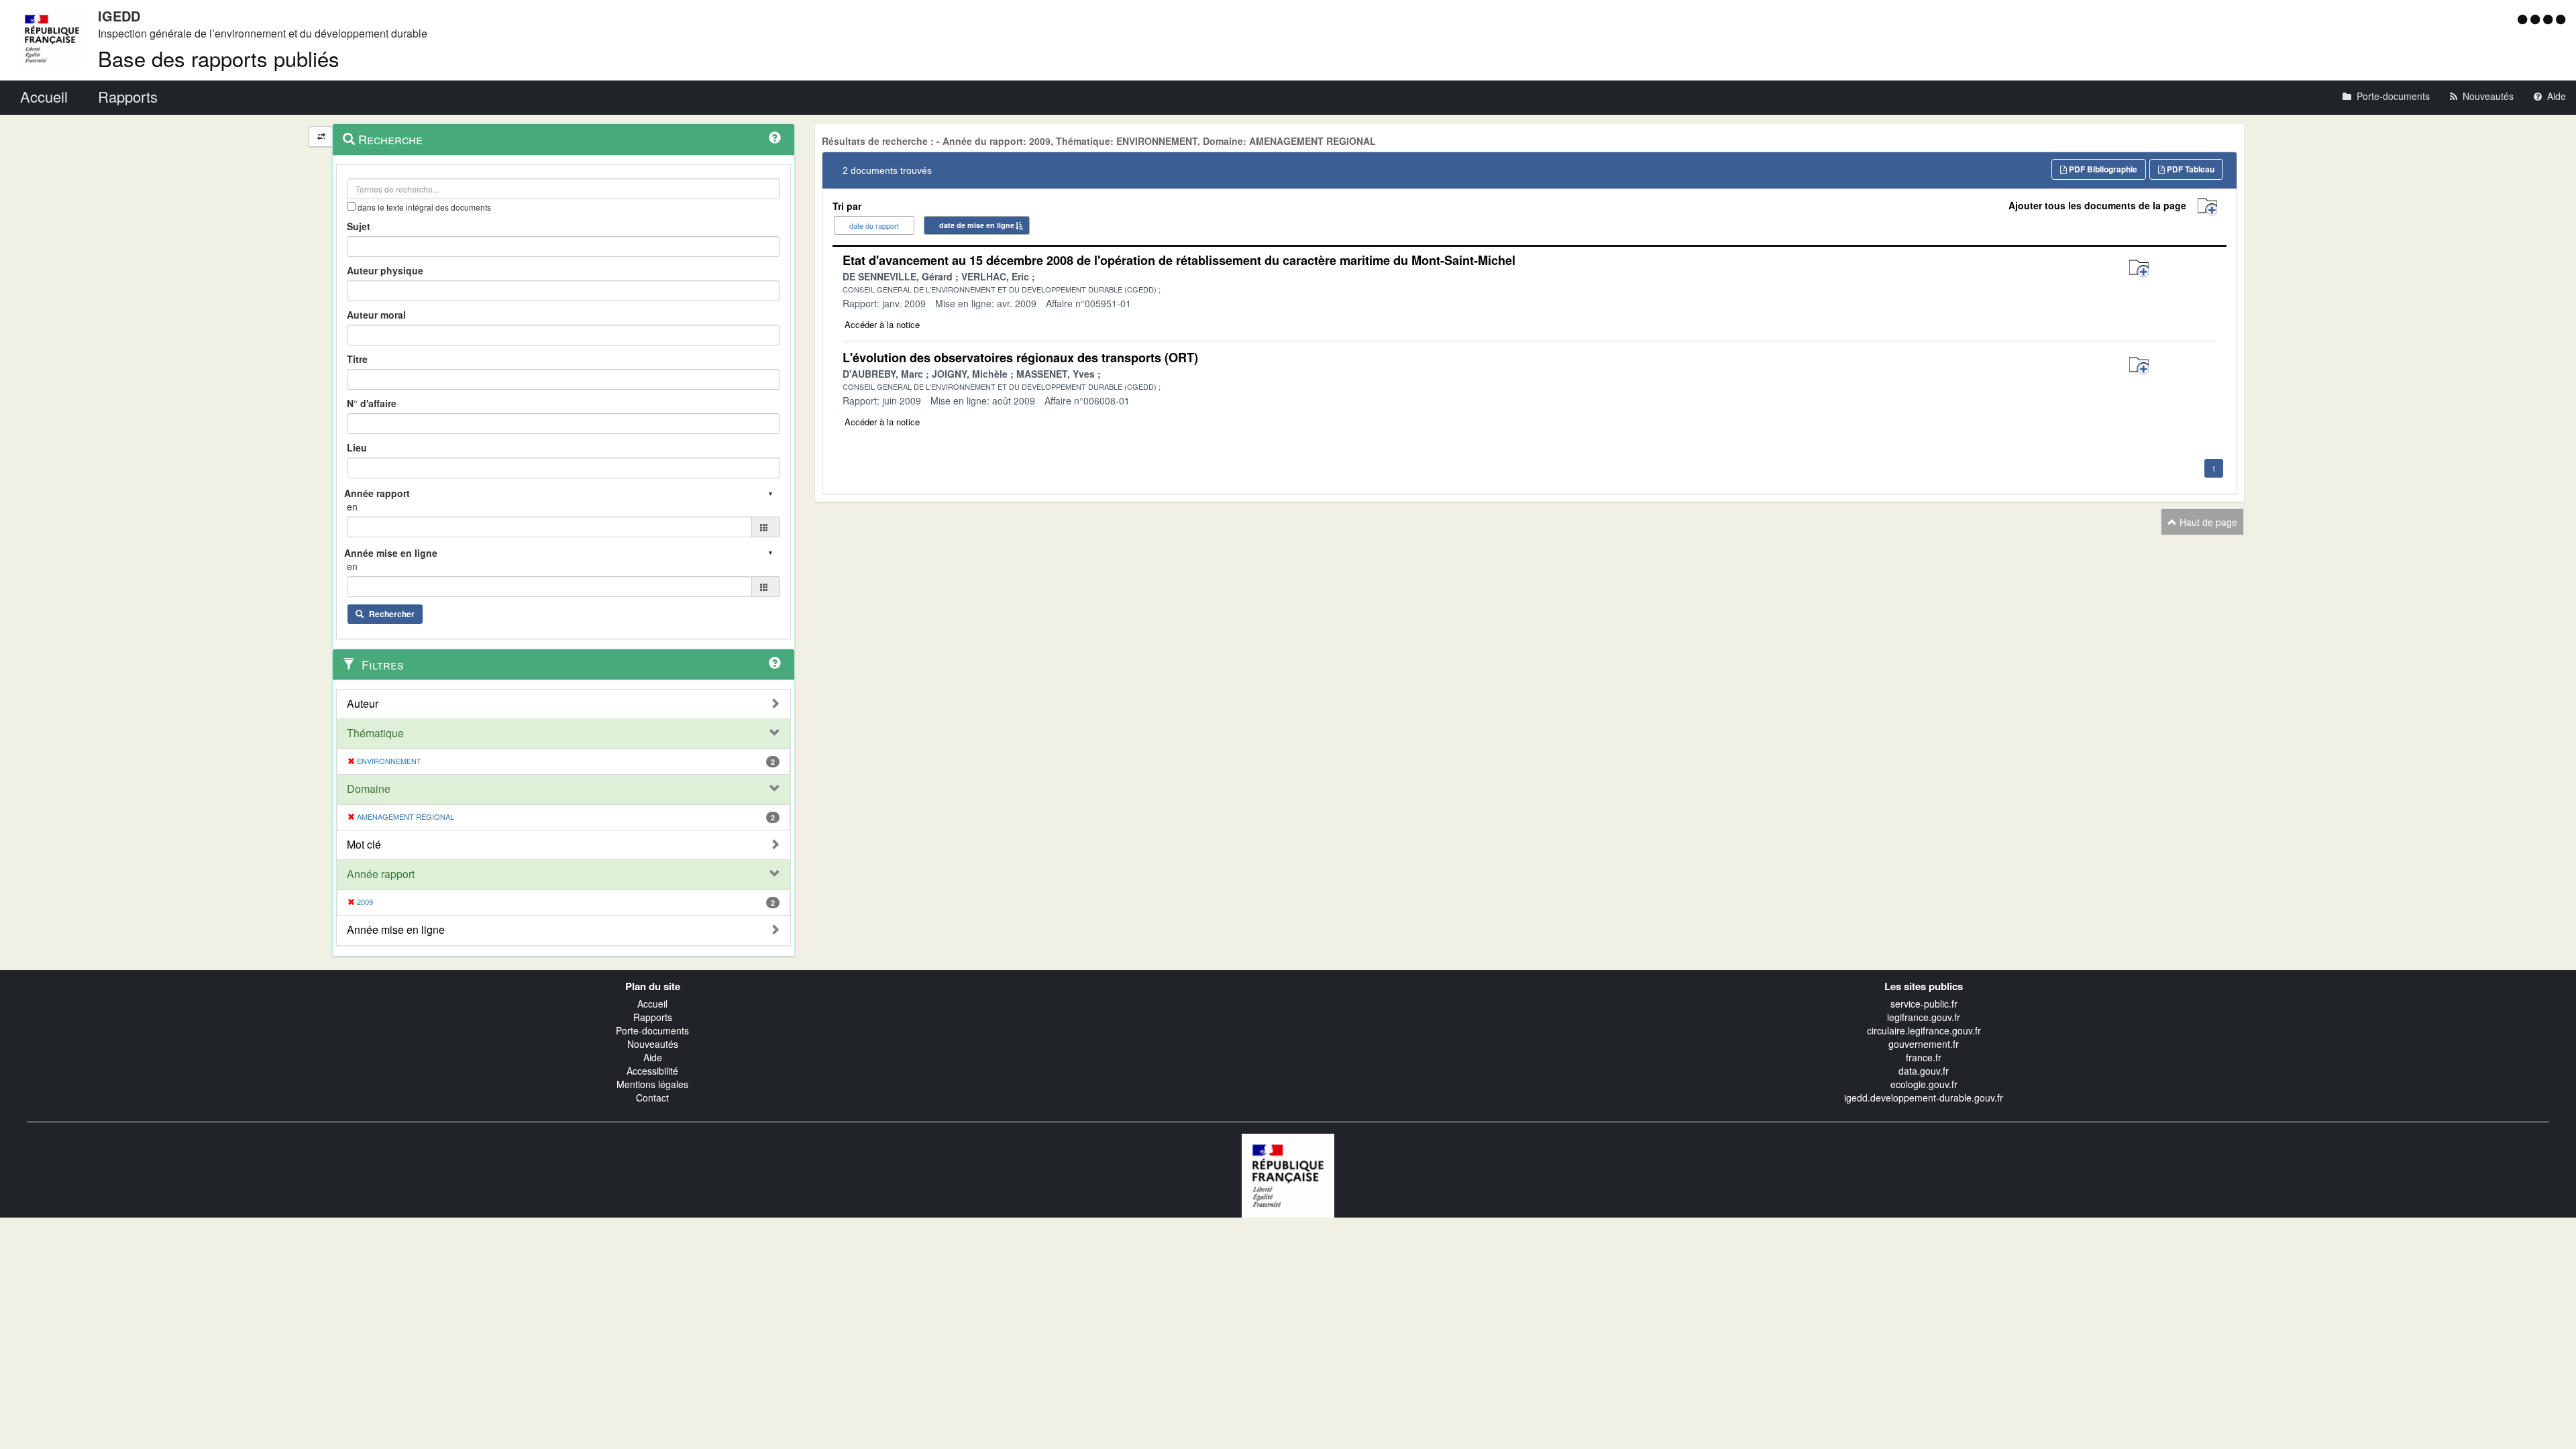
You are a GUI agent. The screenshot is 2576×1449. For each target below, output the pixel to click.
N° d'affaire (372, 403)
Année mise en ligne (396, 930)
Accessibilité (652, 1071)
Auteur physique (385, 270)
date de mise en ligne (977, 225)
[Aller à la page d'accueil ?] (2561, 19)
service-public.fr (1924, 1004)
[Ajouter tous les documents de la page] (2207, 207)
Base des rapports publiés (219, 58)
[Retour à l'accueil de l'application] (1288, 1174)
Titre (357, 359)
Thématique (375, 733)
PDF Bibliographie (2102, 169)
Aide (653, 1057)
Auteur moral (376, 315)
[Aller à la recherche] (2550, 19)
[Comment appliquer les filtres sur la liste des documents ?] (775, 663)
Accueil (652, 1004)
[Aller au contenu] (2537, 19)
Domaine (369, 789)
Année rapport (381, 874)
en (352, 506)
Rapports (653, 1017)
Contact (652, 1097)
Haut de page (2207, 522)
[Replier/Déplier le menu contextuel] (321, 137)
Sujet (359, 226)
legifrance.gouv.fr (1924, 1017)
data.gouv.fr (1924, 1071)
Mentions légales (652, 1084)
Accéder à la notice (882, 324)
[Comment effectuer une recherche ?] (775, 138)
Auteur (363, 704)
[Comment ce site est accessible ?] (2524, 19)
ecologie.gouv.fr (1924, 1084)
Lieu (357, 447)
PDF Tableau (2190, 169)
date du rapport (874, 225)
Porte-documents (652, 1030)
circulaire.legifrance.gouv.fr (1924, 1030)
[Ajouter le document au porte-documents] (2139, 269)
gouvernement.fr (1924, 1044)
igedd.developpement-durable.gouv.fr (1924, 1097)
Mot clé (364, 845)
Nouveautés (653, 1044)
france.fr (1924, 1057)
